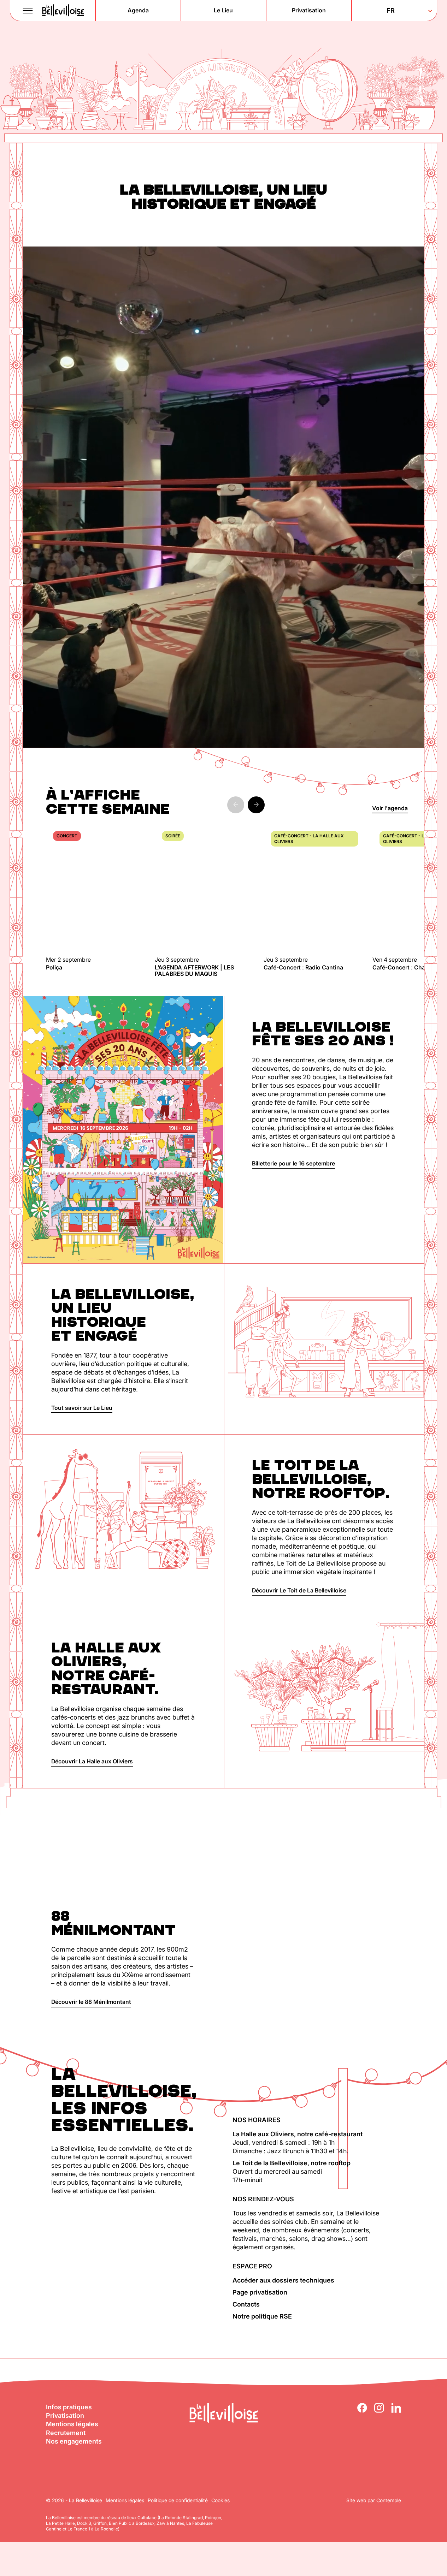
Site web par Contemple (374, 2500)
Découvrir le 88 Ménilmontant (91, 2002)
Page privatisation (260, 2292)
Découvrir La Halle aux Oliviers (92, 1761)
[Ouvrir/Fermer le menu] (28, 11)
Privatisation (65, 2415)
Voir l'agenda (390, 808)
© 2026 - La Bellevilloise (74, 2500)
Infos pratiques (69, 2407)
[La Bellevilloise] (63, 10)
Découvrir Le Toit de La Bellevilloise (299, 1590)
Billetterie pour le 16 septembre (293, 1163)
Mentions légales (72, 2424)
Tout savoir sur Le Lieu (82, 1408)
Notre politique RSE (262, 2316)
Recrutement (66, 2433)
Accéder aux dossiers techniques (283, 2280)
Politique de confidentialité (178, 2500)
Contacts (246, 2304)
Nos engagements (74, 2441)
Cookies (220, 2500)
